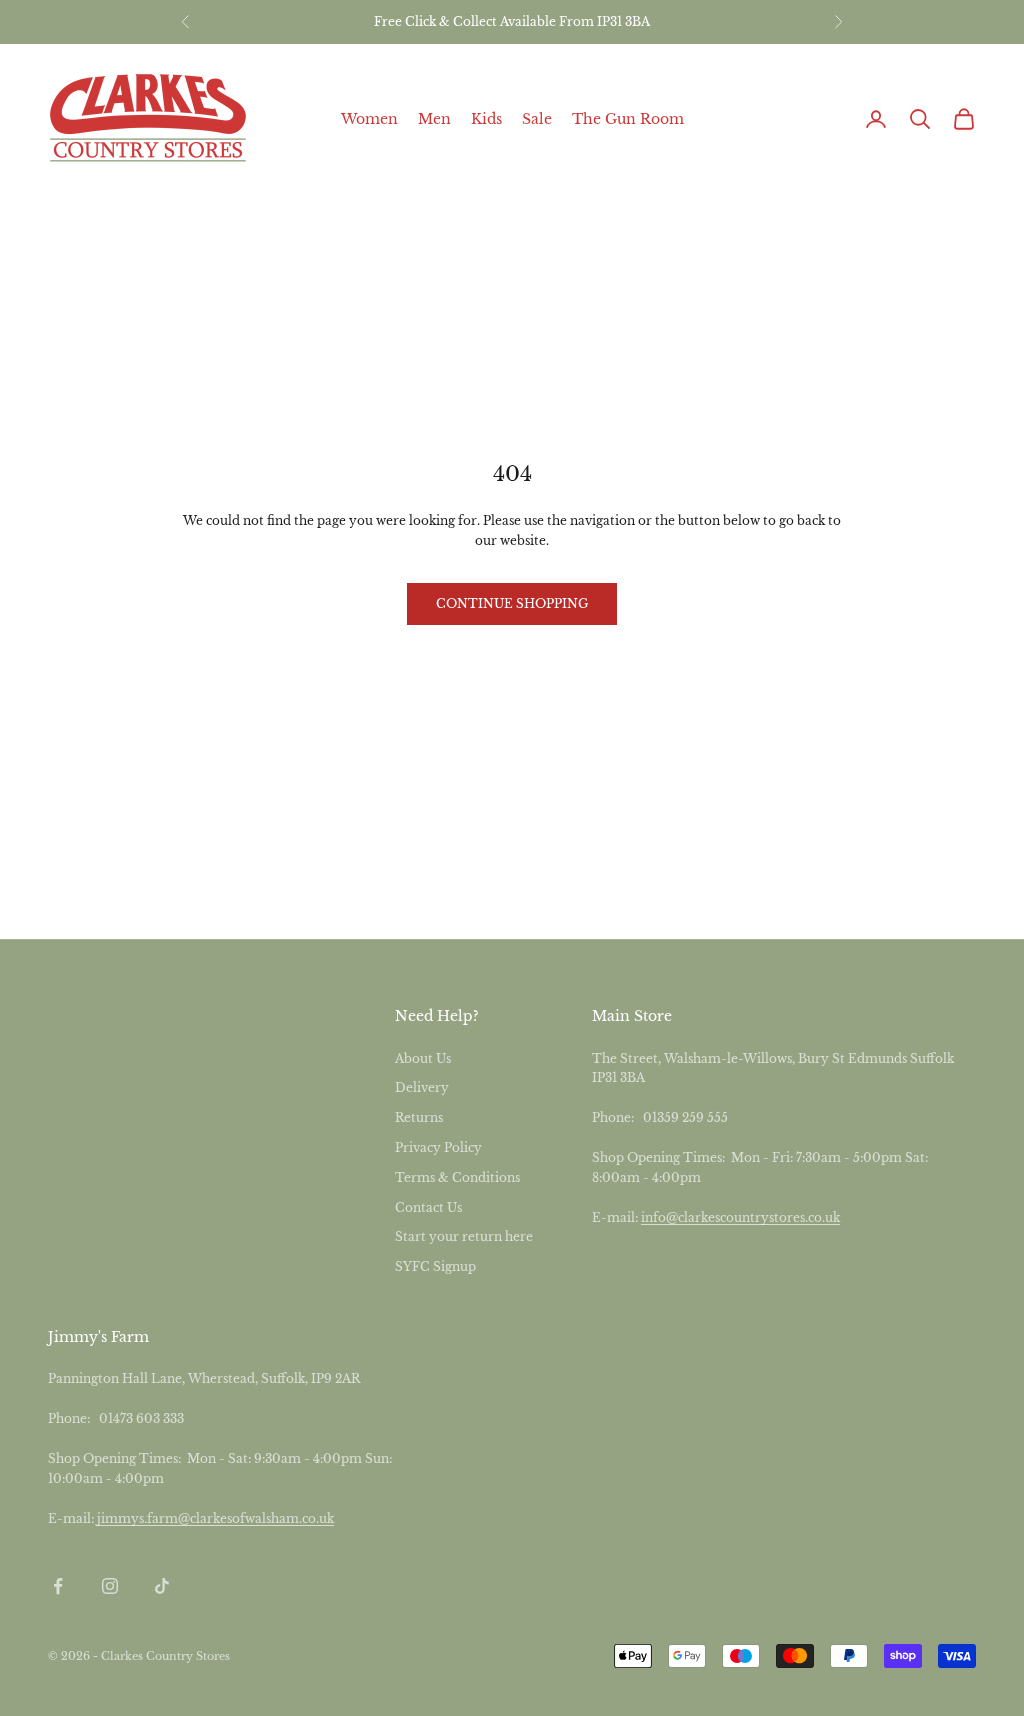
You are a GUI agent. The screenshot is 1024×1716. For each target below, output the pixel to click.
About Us (423, 1058)
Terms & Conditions (457, 1177)
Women (369, 119)
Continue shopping (512, 603)
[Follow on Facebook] (58, 1586)
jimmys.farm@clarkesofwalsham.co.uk (215, 1518)
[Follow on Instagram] (110, 1586)
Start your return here (464, 1236)
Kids (486, 119)
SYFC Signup (435, 1266)
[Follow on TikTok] (162, 1586)
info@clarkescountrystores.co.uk (740, 1217)
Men (434, 119)
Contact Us (428, 1207)
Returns (419, 1117)
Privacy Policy (438, 1147)
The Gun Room (628, 119)
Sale (537, 119)
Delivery (422, 1087)
